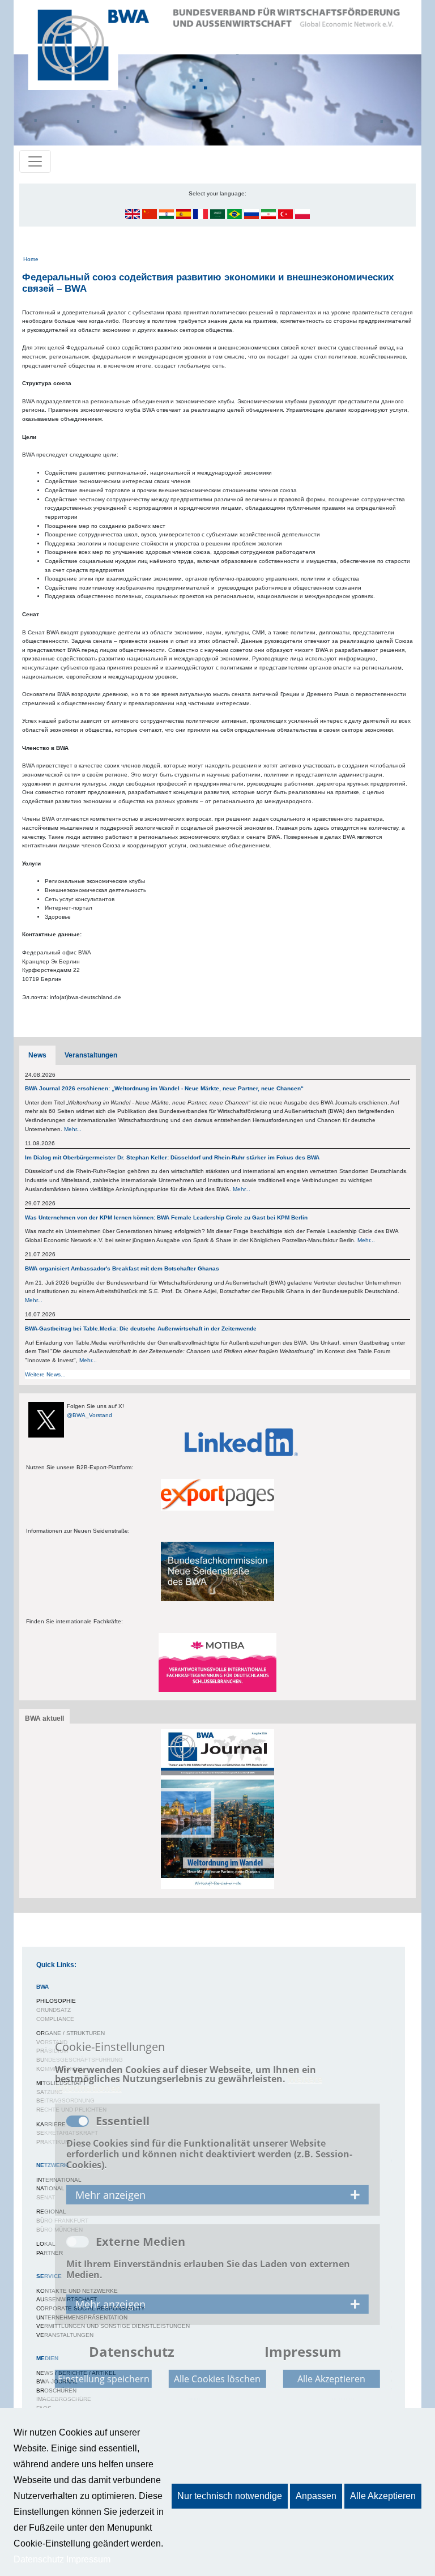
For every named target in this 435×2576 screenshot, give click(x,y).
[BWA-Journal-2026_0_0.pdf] (217, 1809)
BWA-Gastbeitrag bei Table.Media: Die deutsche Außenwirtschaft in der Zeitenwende (141, 1328)
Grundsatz (54, 2010)
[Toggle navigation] (35, 161)
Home (31, 259)
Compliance (55, 2019)
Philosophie (56, 2001)
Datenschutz (39, 2559)
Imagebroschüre (64, 2399)
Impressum (88, 2559)
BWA (42, 1987)
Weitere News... (45, 1374)
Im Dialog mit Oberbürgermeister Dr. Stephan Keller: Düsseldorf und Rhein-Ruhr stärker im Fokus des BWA (173, 1157)
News (37, 1055)
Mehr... (73, 1129)
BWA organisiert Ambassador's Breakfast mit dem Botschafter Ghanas (122, 1268)
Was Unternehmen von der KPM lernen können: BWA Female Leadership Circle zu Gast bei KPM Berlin (166, 1217)
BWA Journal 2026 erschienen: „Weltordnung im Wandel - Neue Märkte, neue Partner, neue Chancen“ (164, 1088)
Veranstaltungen (91, 1055)
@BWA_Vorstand (89, 1415)
